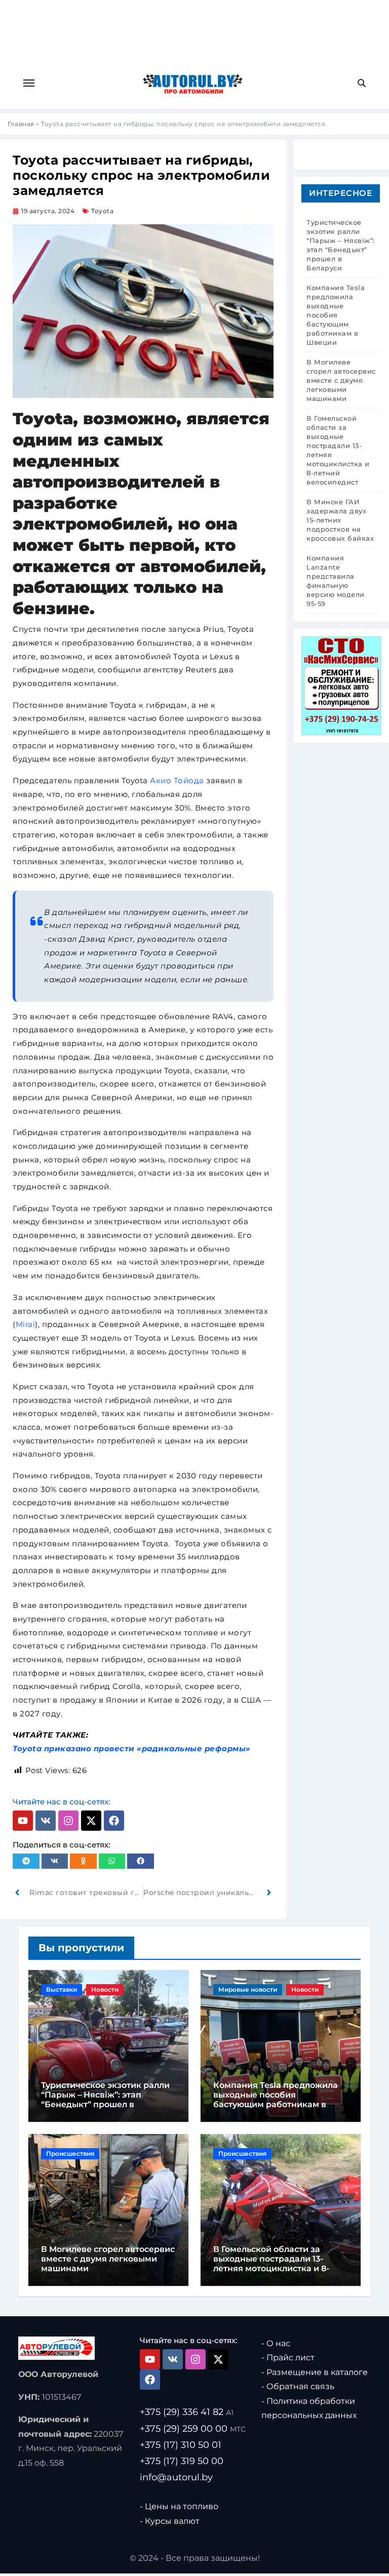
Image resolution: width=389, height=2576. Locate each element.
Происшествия (70, 2154)
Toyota (102, 211)
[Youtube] (23, 1821)
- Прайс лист (288, 2358)
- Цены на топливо (179, 2507)
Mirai (26, 1324)
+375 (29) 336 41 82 (187, 2412)
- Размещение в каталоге (315, 2372)
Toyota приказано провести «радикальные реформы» (132, 1748)
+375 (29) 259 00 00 (193, 2429)
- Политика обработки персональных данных (309, 2408)
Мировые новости (248, 1989)
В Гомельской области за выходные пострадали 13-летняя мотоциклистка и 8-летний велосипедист (271, 2264)
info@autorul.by (176, 2477)
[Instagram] (68, 1821)
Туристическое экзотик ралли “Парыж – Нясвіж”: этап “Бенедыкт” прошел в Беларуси (105, 2100)
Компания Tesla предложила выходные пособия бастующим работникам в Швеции (276, 2100)
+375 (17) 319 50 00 (182, 2461)
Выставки (62, 1989)
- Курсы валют (170, 2521)
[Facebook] (114, 1821)
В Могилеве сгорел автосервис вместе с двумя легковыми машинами (108, 2259)
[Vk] (46, 1821)
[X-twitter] (91, 1821)
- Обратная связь (298, 2387)
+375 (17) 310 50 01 (181, 2445)
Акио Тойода (177, 780)
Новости (105, 1989)
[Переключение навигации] (29, 83)
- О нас (276, 2343)
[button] (26, 1861)
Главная (21, 124)
